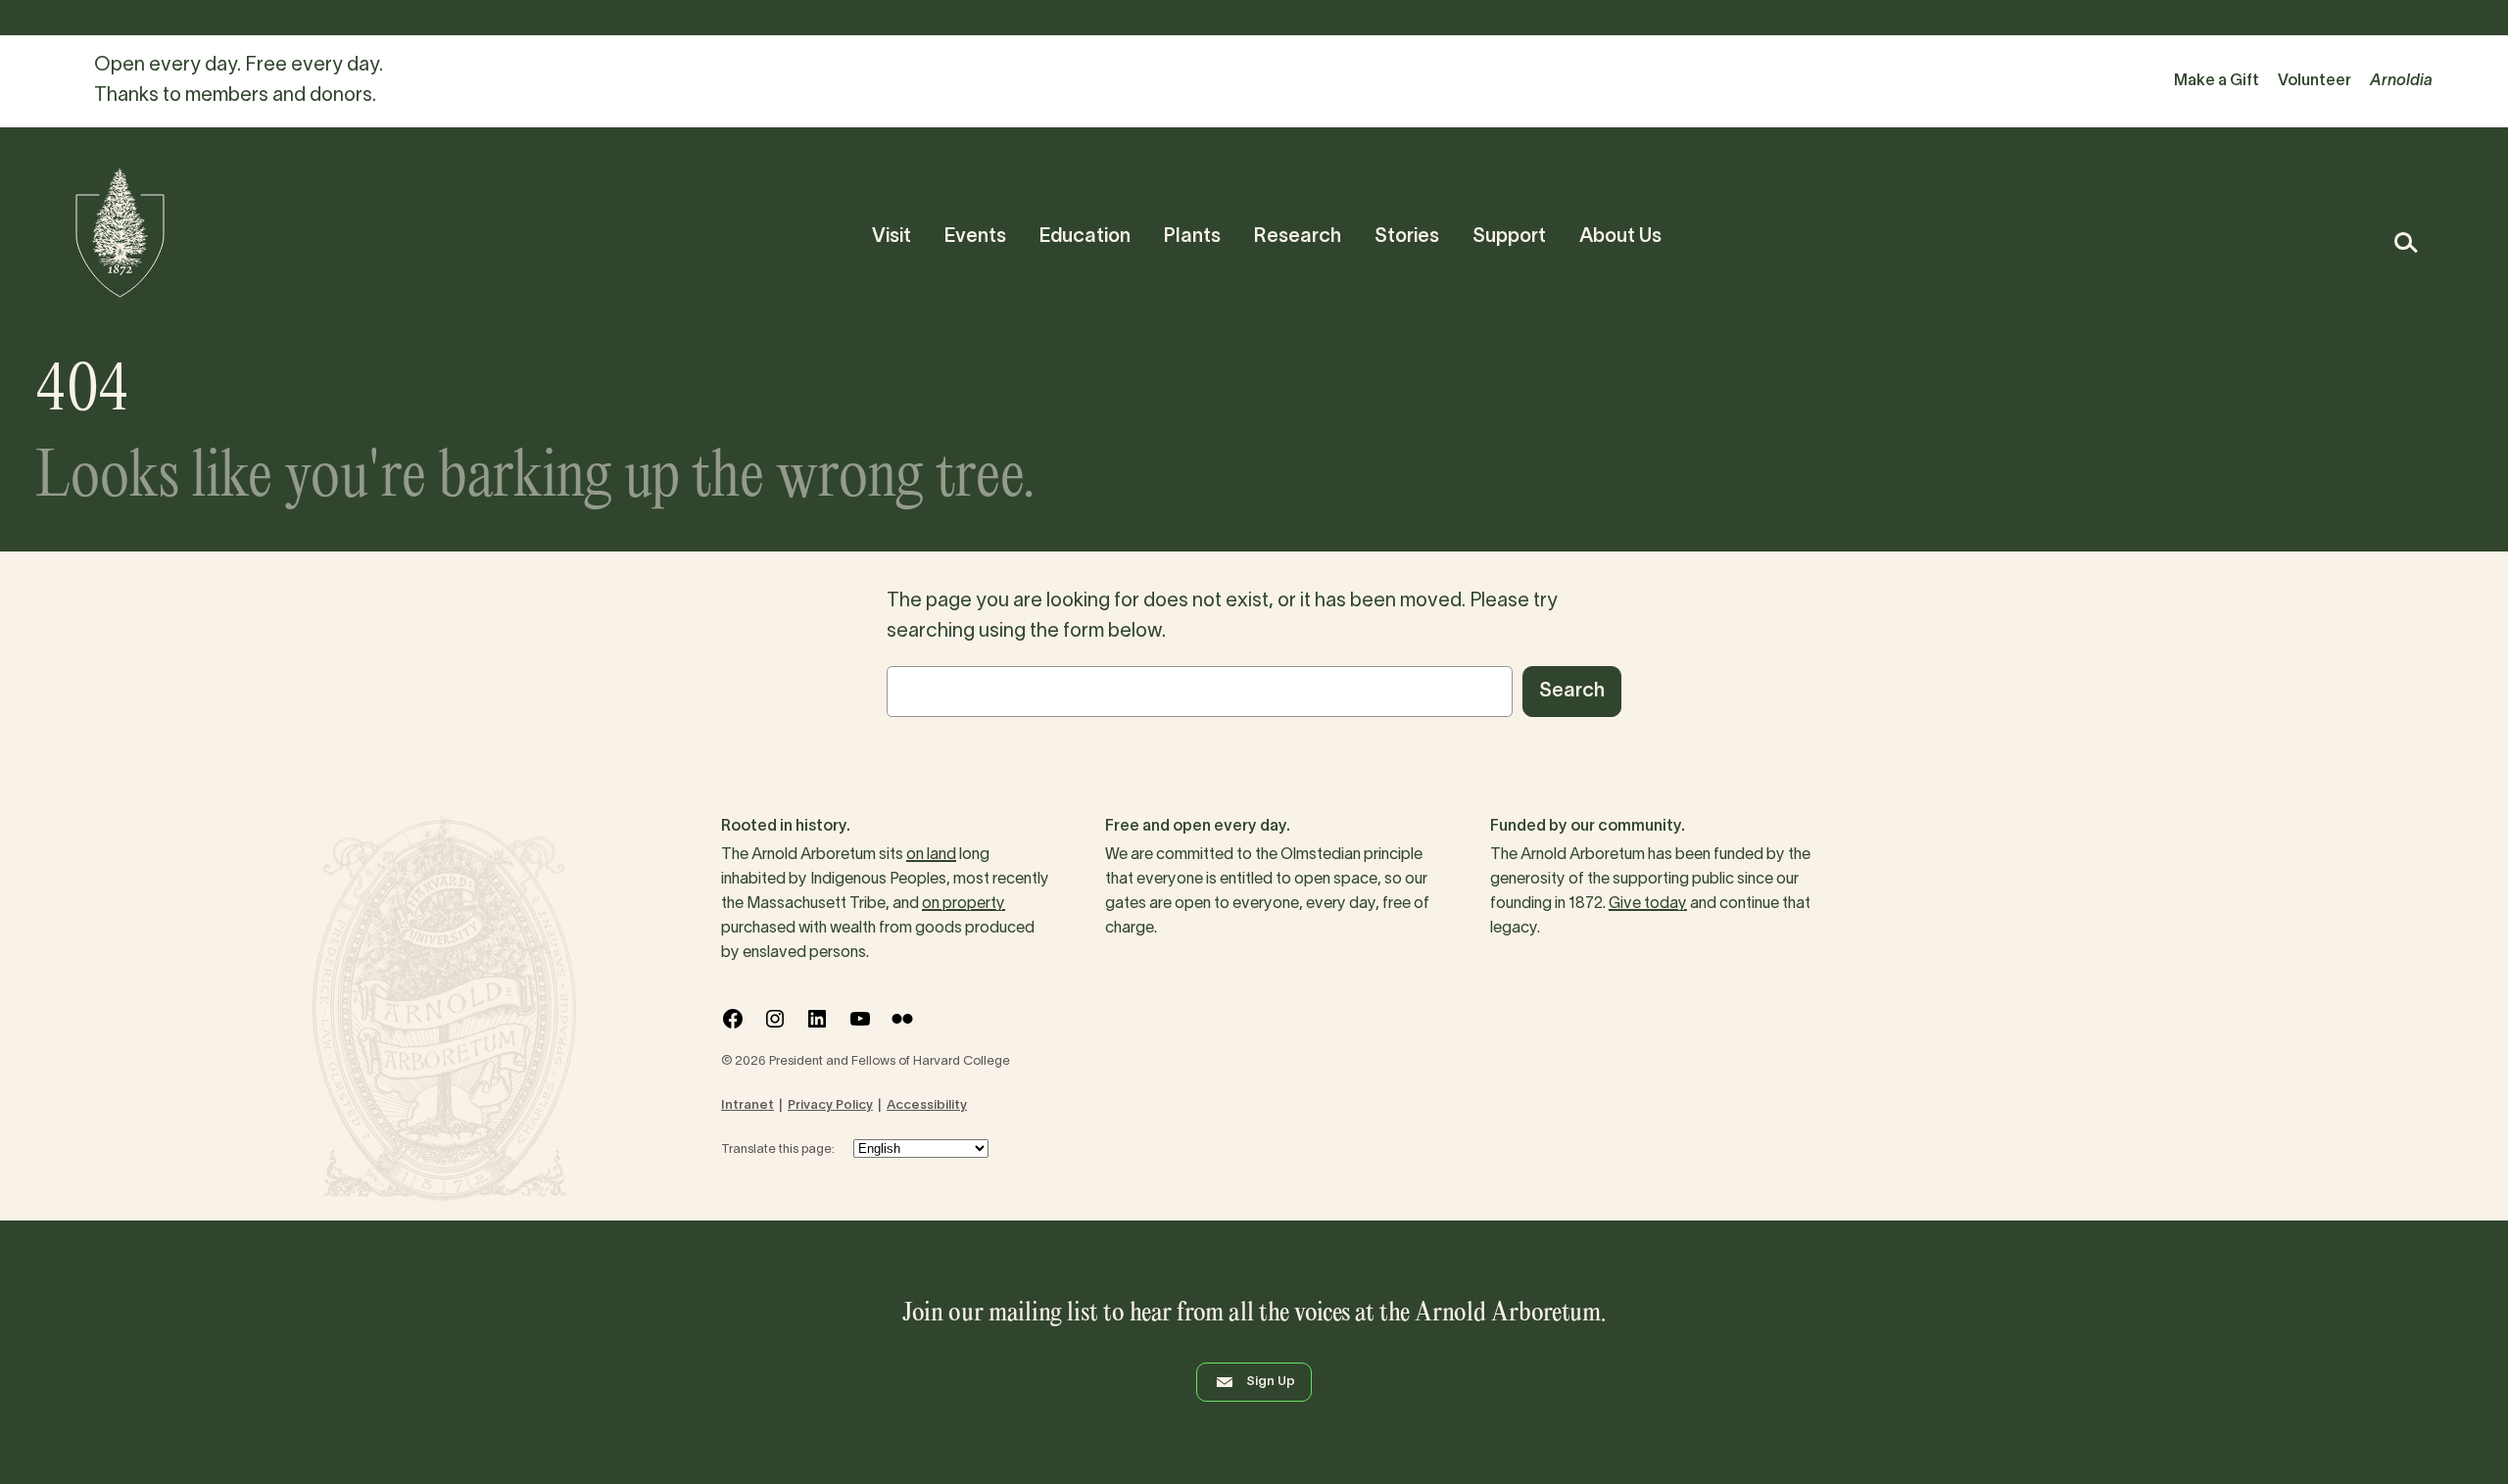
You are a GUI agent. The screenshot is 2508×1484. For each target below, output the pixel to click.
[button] (2405, 242)
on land (931, 855)
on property (964, 904)
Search (1572, 692)
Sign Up (1271, 1382)
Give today (1648, 904)
